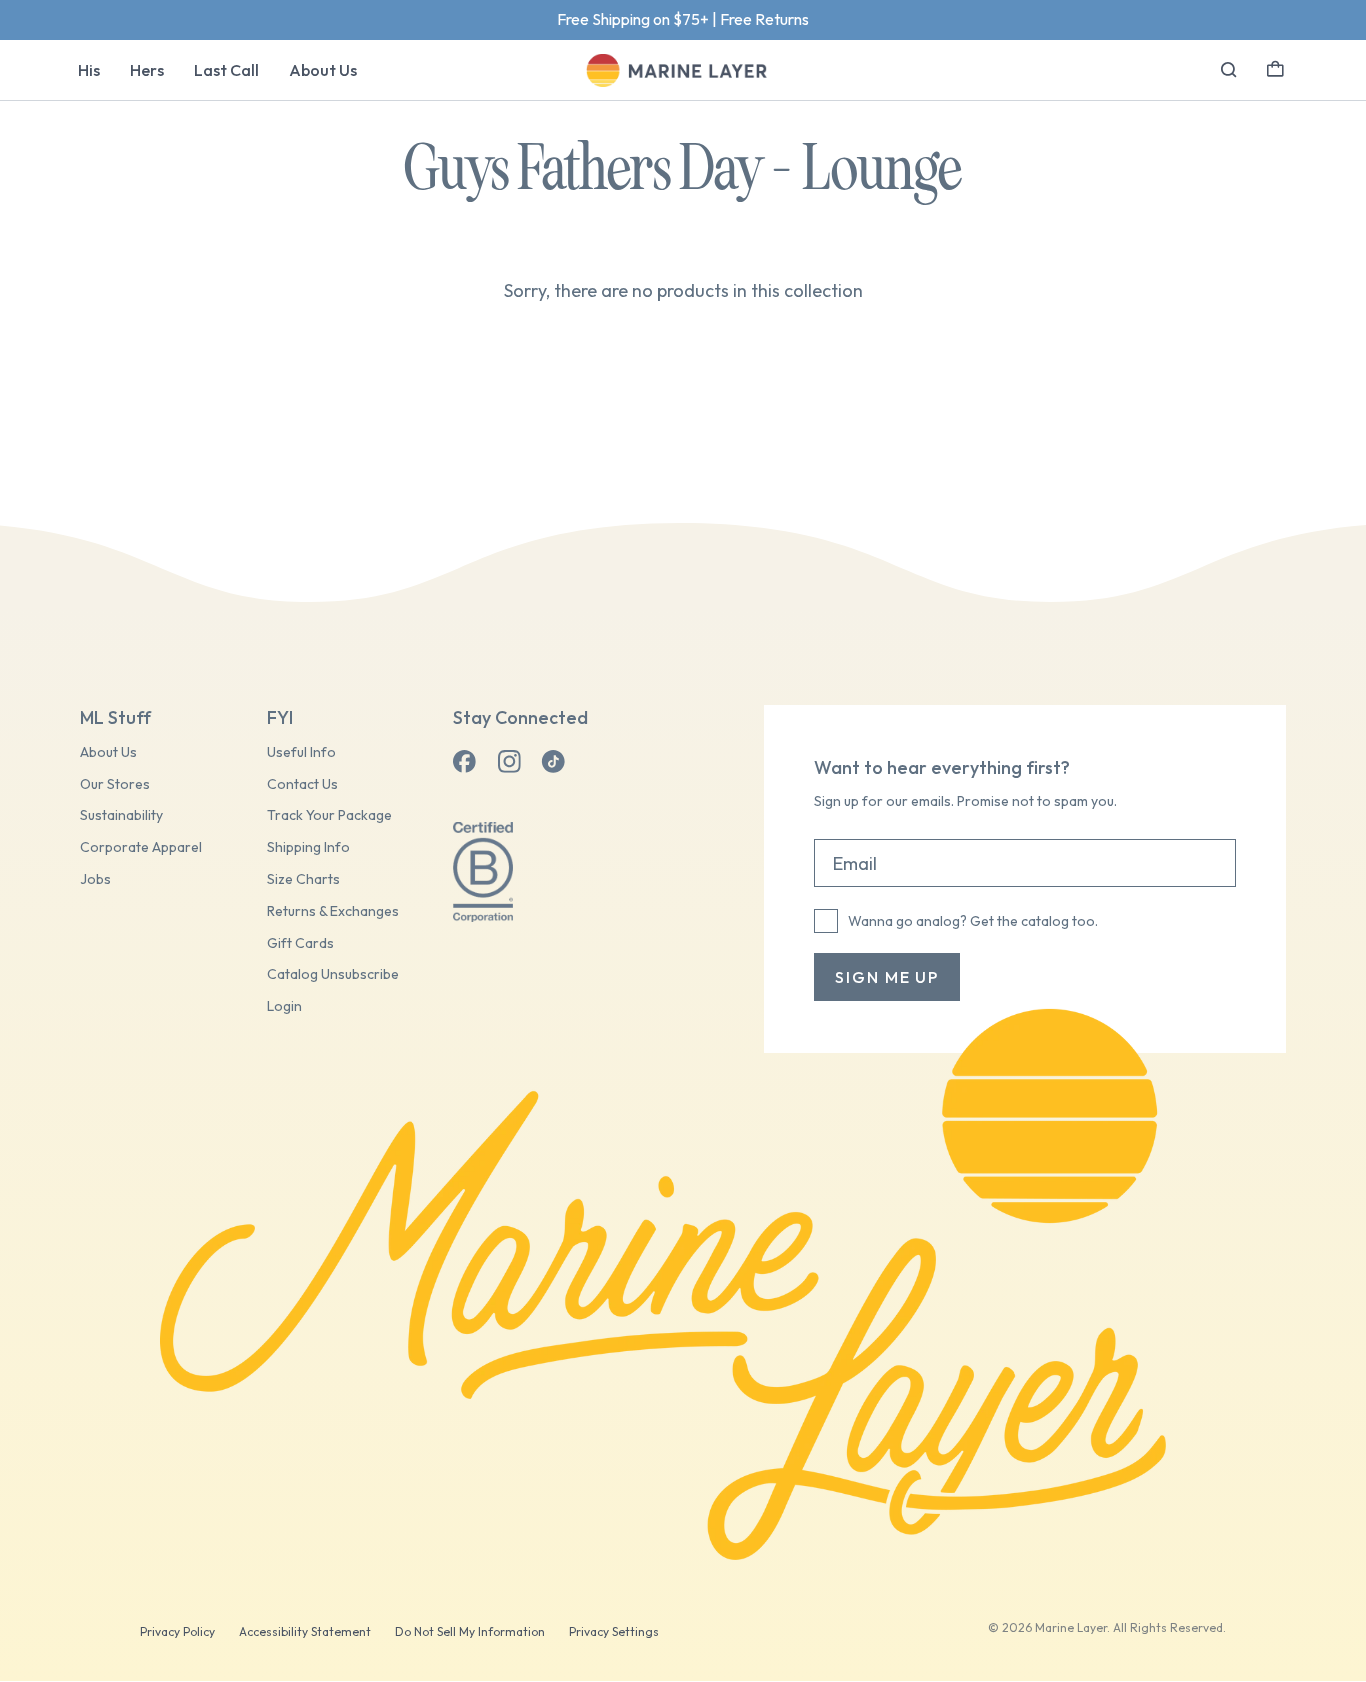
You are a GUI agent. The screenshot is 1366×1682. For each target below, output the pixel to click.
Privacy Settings (614, 1631)
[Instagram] (509, 762)
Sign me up (887, 977)
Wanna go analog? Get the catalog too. (973, 921)
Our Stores (115, 784)
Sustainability (121, 815)
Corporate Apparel (141, 847)
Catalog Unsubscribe (333, 974)
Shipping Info (308, 847)
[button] (1275, 67)
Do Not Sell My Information (470, 1631)
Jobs (95, 879)
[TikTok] (553, 762)
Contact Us (302, 784)
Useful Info (301, 752)
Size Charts (303, 879)
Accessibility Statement (305, 1631)
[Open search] (1229, 70)
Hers (147, 70)
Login (284, 1006)
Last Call (226, 70)
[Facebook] (465, 762)
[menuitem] (89, 70)
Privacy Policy (177, 1631)
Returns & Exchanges (333, 911)
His (89, 70)
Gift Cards (300, 943)
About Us (323, 70)
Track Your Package (329, 815)
